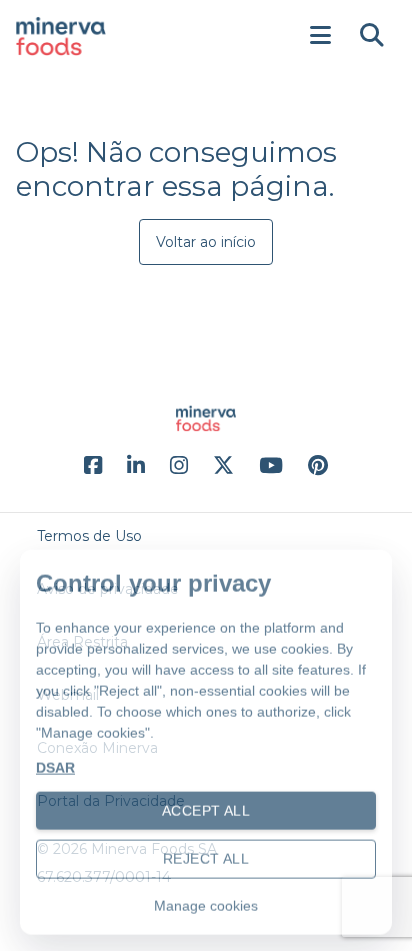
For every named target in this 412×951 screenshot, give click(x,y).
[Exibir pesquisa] (372, 36)
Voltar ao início (206, 242)
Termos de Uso (89, 536)
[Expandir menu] (320, 36)
